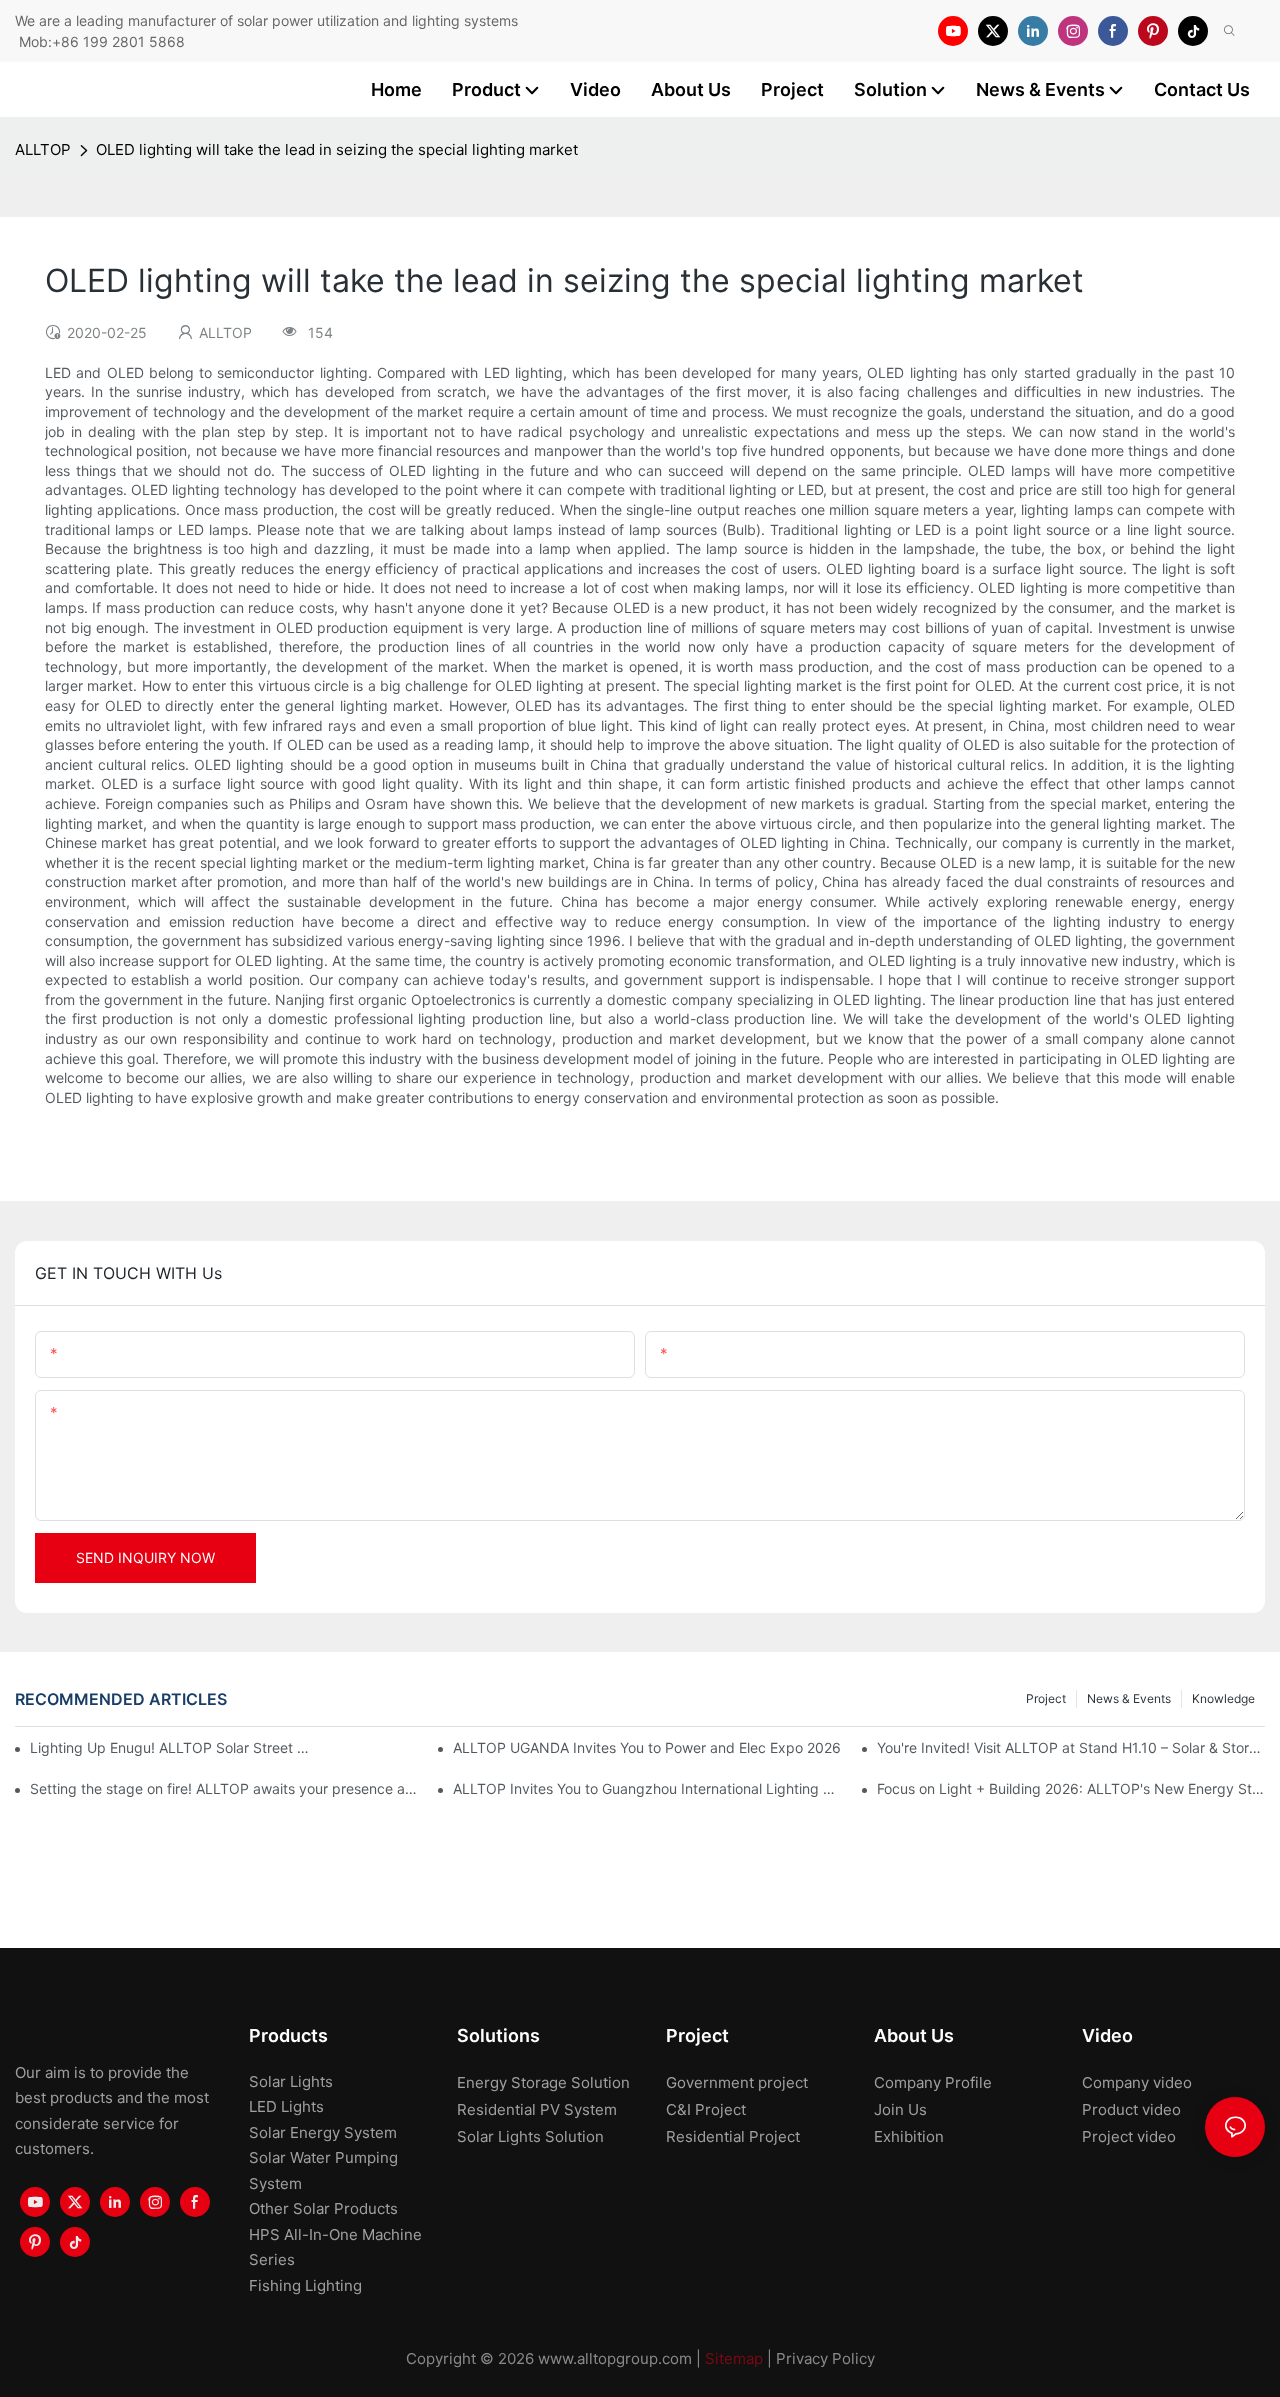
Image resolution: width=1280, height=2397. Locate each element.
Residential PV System (537, 2109)
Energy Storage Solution (543, 2082)
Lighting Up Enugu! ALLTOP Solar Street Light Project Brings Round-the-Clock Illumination (173, 1747)
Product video (1131, 2109)
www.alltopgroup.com (615, 2358)
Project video (1129, 2136)
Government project (737, 2082)
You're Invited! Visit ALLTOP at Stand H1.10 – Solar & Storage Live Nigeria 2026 (1071, 1747)
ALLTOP (43, 149)
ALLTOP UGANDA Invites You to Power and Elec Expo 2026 (647, 1747)
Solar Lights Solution (530, 2136)
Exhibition (909, 2136)
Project (1046, 1698)
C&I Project (706, 2109)
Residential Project (733, 2136)
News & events (1129, 1698)
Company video (1137, 2082)
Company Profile (933, 2082)
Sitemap (734, 2358)
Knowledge (1223, 1698)
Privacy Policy (825, 2358)
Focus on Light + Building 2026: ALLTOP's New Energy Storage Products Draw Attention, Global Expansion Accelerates (1071, 1788)
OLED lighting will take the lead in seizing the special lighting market (337, 149)
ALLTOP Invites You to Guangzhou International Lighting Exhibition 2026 (647, 1788)
